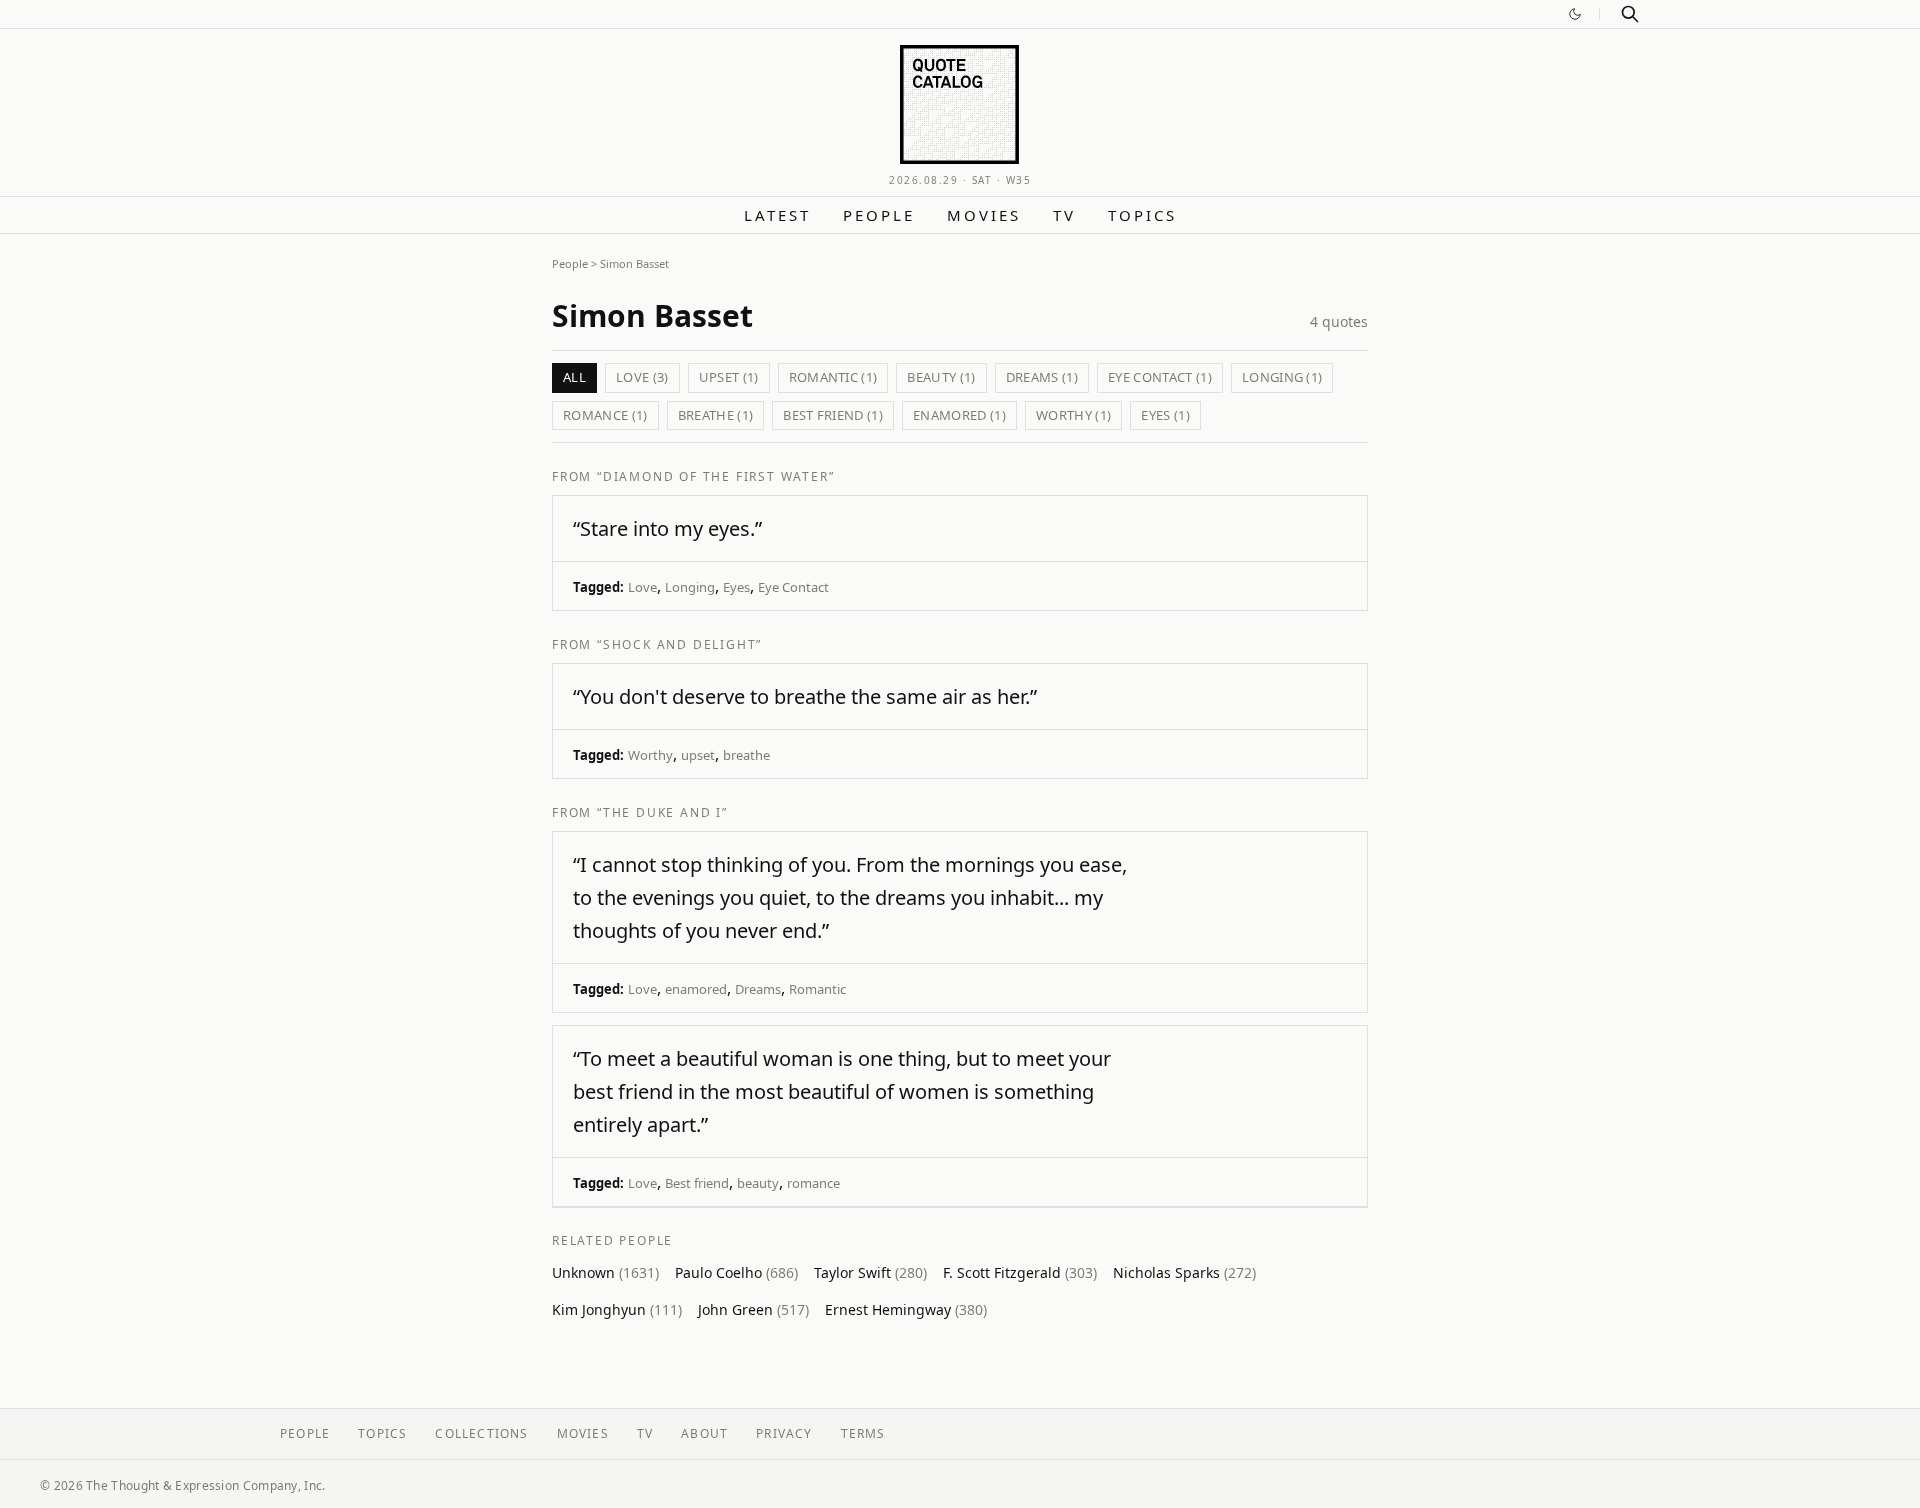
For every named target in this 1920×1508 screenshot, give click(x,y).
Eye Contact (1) (1160, 377)
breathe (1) (716, 415)
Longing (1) (1282, 377)
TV (1064, 215)
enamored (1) (959, 415)
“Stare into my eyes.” (667, 528)
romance (813, 1183)
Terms (863, 1433)
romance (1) (605, 415)
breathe (746, 755)
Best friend (697, 1183)
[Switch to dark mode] (1575, 14)
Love (642, 587)
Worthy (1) (1073, 415)
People (879, 215)
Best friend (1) (833, 415)
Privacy (784, 1433)
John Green (753, 1309)
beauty (758, 1183)
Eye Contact (793, 587)
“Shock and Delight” (679, 644)
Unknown (605, 1272)
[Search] (1630, 14)
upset (698, 755)
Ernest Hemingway (906, 1309)
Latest (777, 215)
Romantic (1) (833, 377)
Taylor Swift (870, 1272)
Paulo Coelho (736, 1272)
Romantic (817, 989)
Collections (481, 1433)
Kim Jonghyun (617, 1309)
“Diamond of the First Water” (715, 476)
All (574, 377)
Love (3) (642, 377)
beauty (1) (941, 377)
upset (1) (729, 377)
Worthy (650, 755)
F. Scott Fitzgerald (1020, 1272)
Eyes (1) (1165, 415)
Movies (984, 215)
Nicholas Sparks (1184, 1272)
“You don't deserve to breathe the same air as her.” (805, 696)
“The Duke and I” (662, 812)
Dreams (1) (1042, 377)
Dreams (758, 989)
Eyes (736, 587)
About (704, 1433)
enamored (696, 989)
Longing (690, 587)
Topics (1142, 215)
